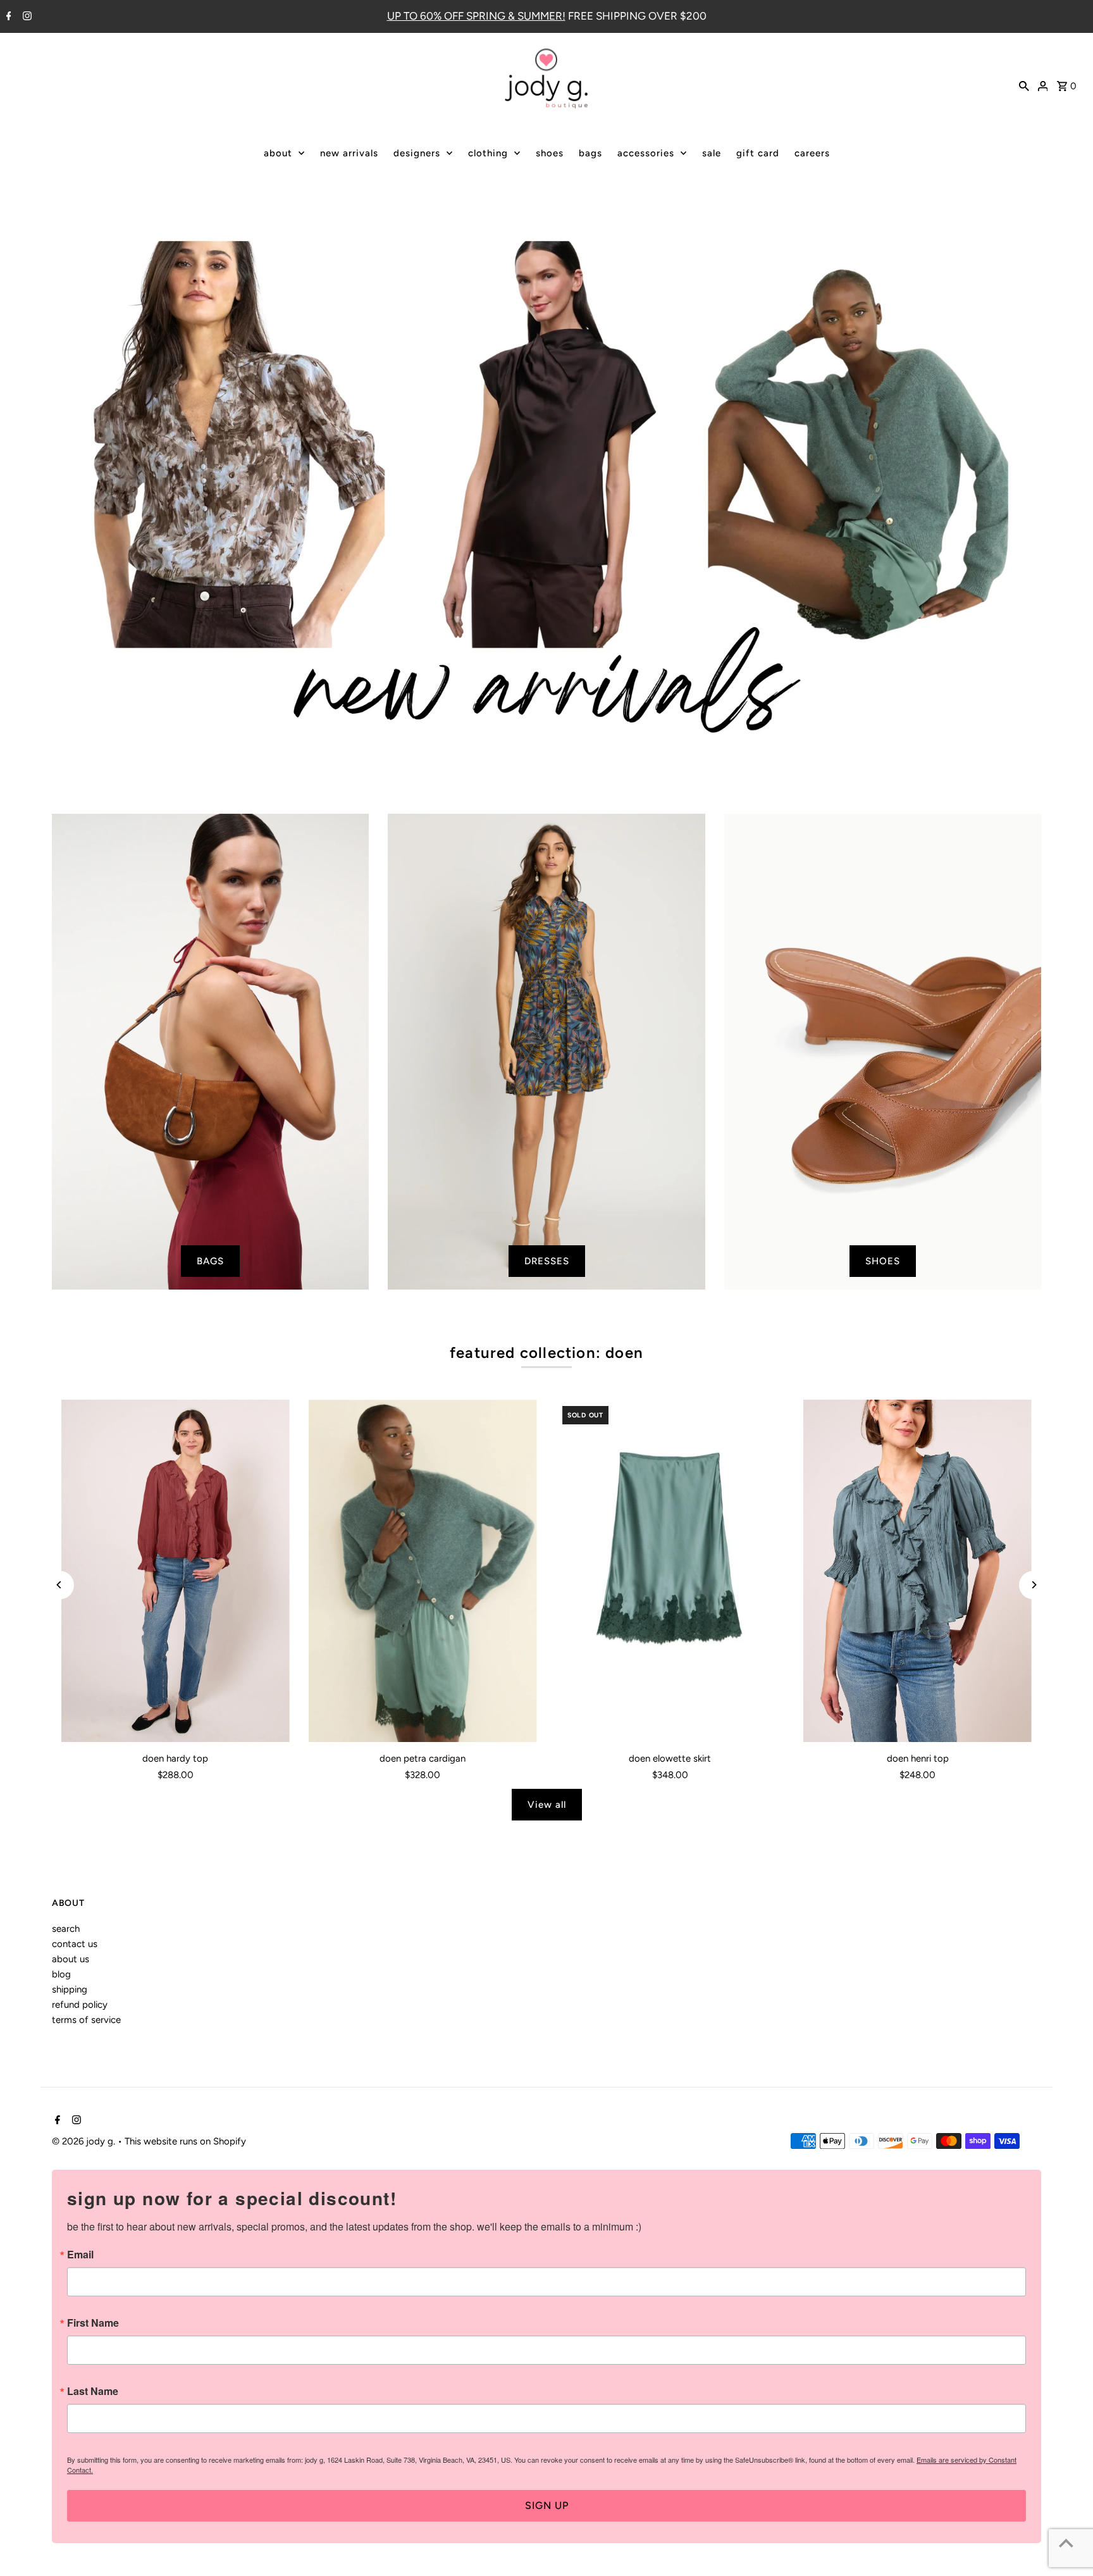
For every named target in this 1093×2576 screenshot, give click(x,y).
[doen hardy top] (176, 1571)
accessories (646, 153)
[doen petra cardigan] (423, 1571)
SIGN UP (547, 2505)
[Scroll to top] (1066, 2543)
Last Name (93, 2391)
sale (712, 153)
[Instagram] (26, 17)
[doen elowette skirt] (670, 1571)
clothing (488, 153)
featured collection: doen (546, 1353)
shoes (550, 153)
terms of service (86, 2020)
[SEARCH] (1024, 85)
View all (547, 1805)
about (278, 153)
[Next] (1033, 1585)
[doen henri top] (917, 1571)
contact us (75, 1944)
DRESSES (547, 1261)
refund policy (80, 2005)
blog (61, 1974)
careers (812, 153)
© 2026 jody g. (85, 2141)
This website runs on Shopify (185, 2141)
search (66, 1929)
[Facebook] (7, 17)
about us (71, 1959)
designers (417, 153)
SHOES (883, 1261)
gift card (758, 153)
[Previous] (60, 1585)
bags (590, 153)
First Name (93, 2323)
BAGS (210, 1261)
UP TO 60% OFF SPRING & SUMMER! (476, 16)
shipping (70, 1989)
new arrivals (349, 153)
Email (80, 2255)
